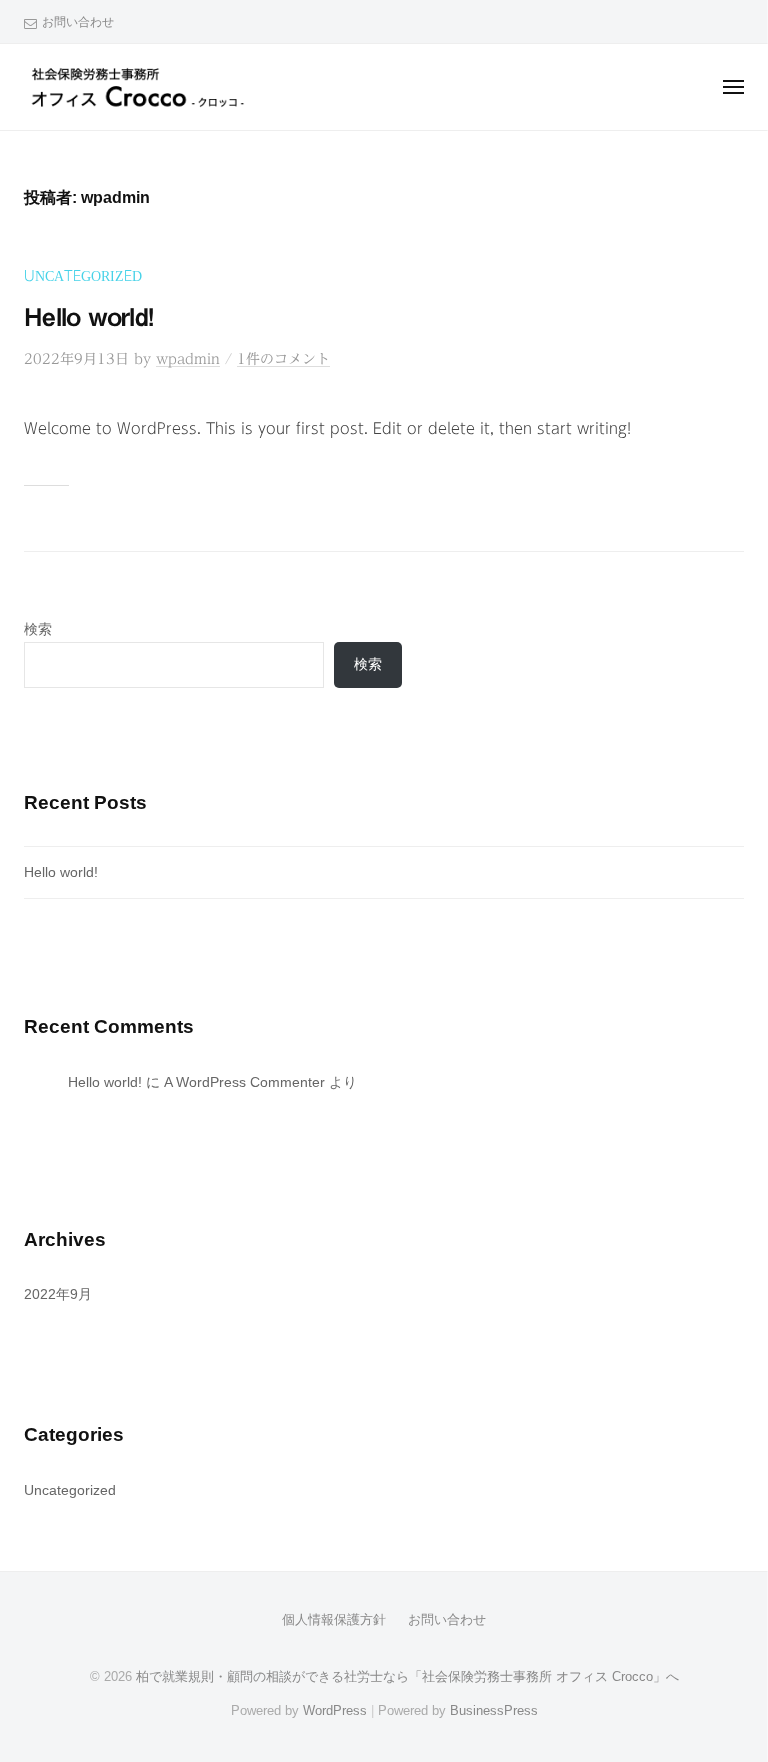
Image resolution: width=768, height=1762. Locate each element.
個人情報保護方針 (334, 1619)
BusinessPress (494, 1710)
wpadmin (188, 359)
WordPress (335, 1710)
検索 (38, 629)
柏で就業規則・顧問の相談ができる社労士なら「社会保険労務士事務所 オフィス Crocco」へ (407, 1676)
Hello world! (88, 316)
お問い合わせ (78, 22)
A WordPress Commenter (244, 1082)
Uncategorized (83, 276)
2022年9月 (58, 1294)
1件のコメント (283, 359)
